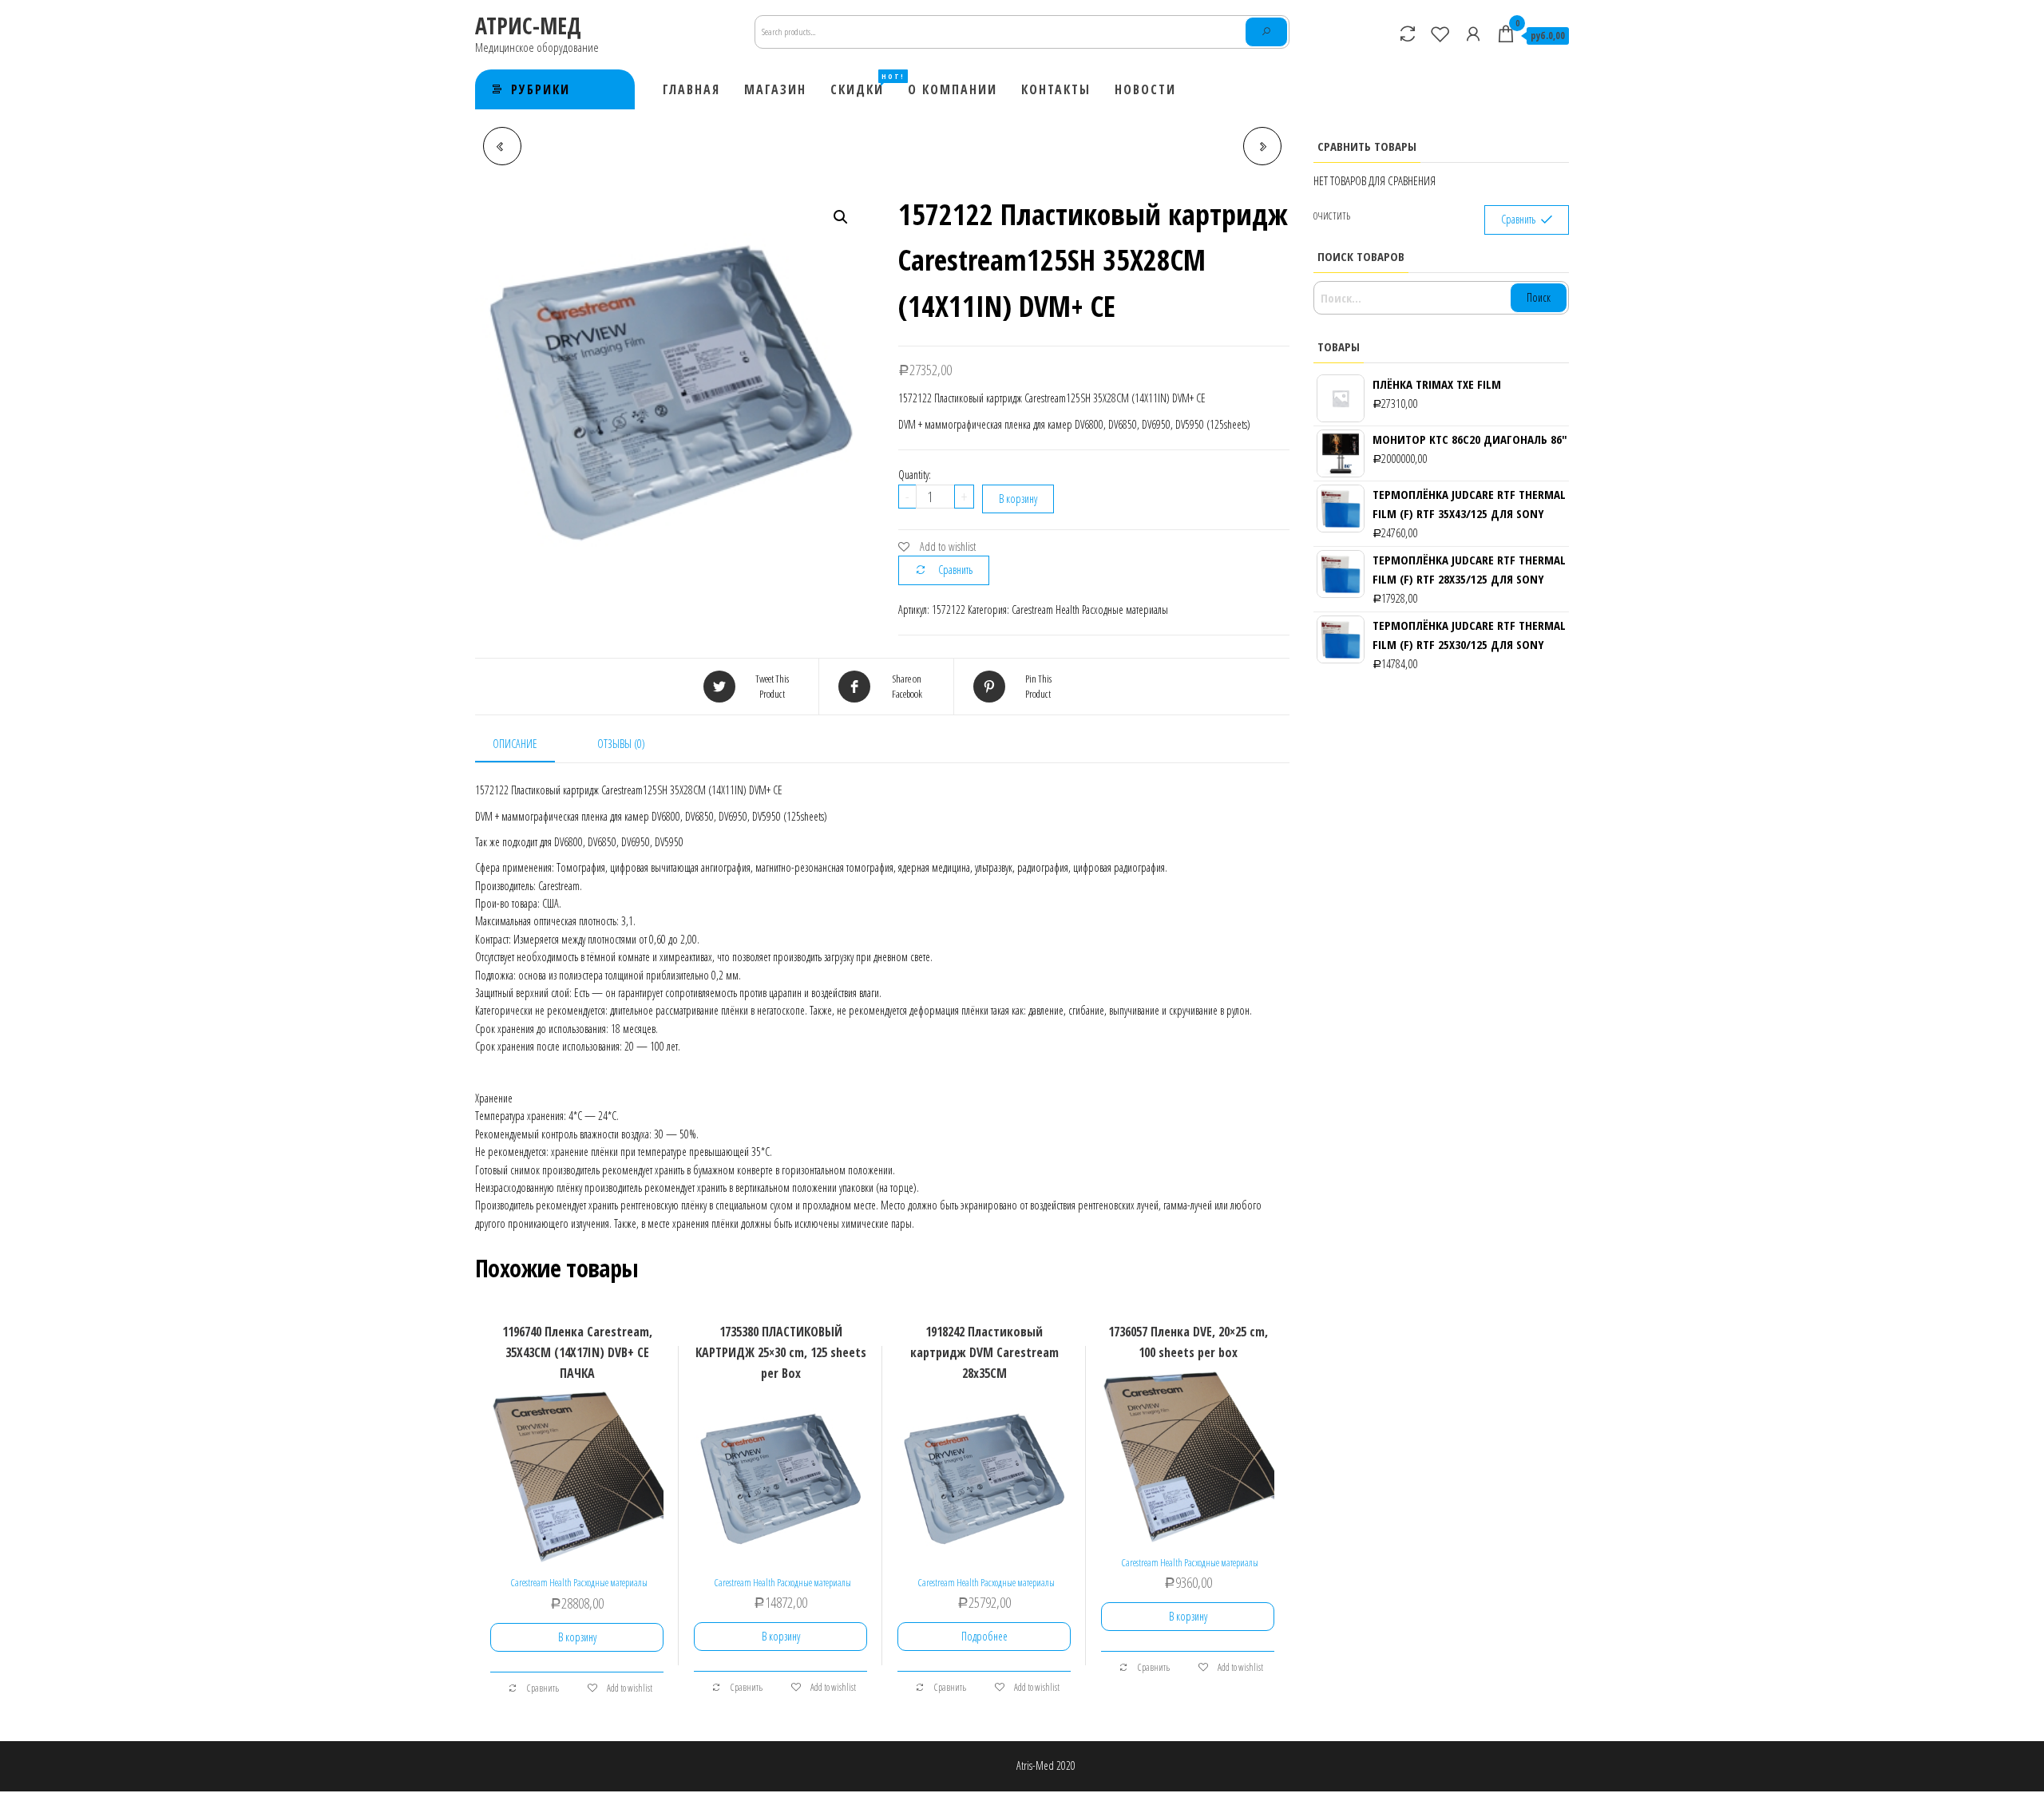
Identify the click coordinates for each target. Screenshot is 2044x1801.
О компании (953, 89)
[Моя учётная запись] (1473, 34)
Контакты (1056, 89)
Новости (1145, 89)
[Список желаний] (1440, 34)
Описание (515, 744)
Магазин (775, 89)
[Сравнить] (1408, 34)
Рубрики (541, 89)
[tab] (527, 745)
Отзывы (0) (621, 744)
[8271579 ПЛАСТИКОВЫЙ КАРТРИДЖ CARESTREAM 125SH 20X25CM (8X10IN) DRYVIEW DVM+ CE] (1262, 146)
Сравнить (955, 570)
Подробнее (984, 1636)
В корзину (1018, 499)
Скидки (863, 85)
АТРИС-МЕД (528, 26)
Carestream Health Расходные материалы (1090, 610)
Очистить (1332, 216)
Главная (691, 89)
